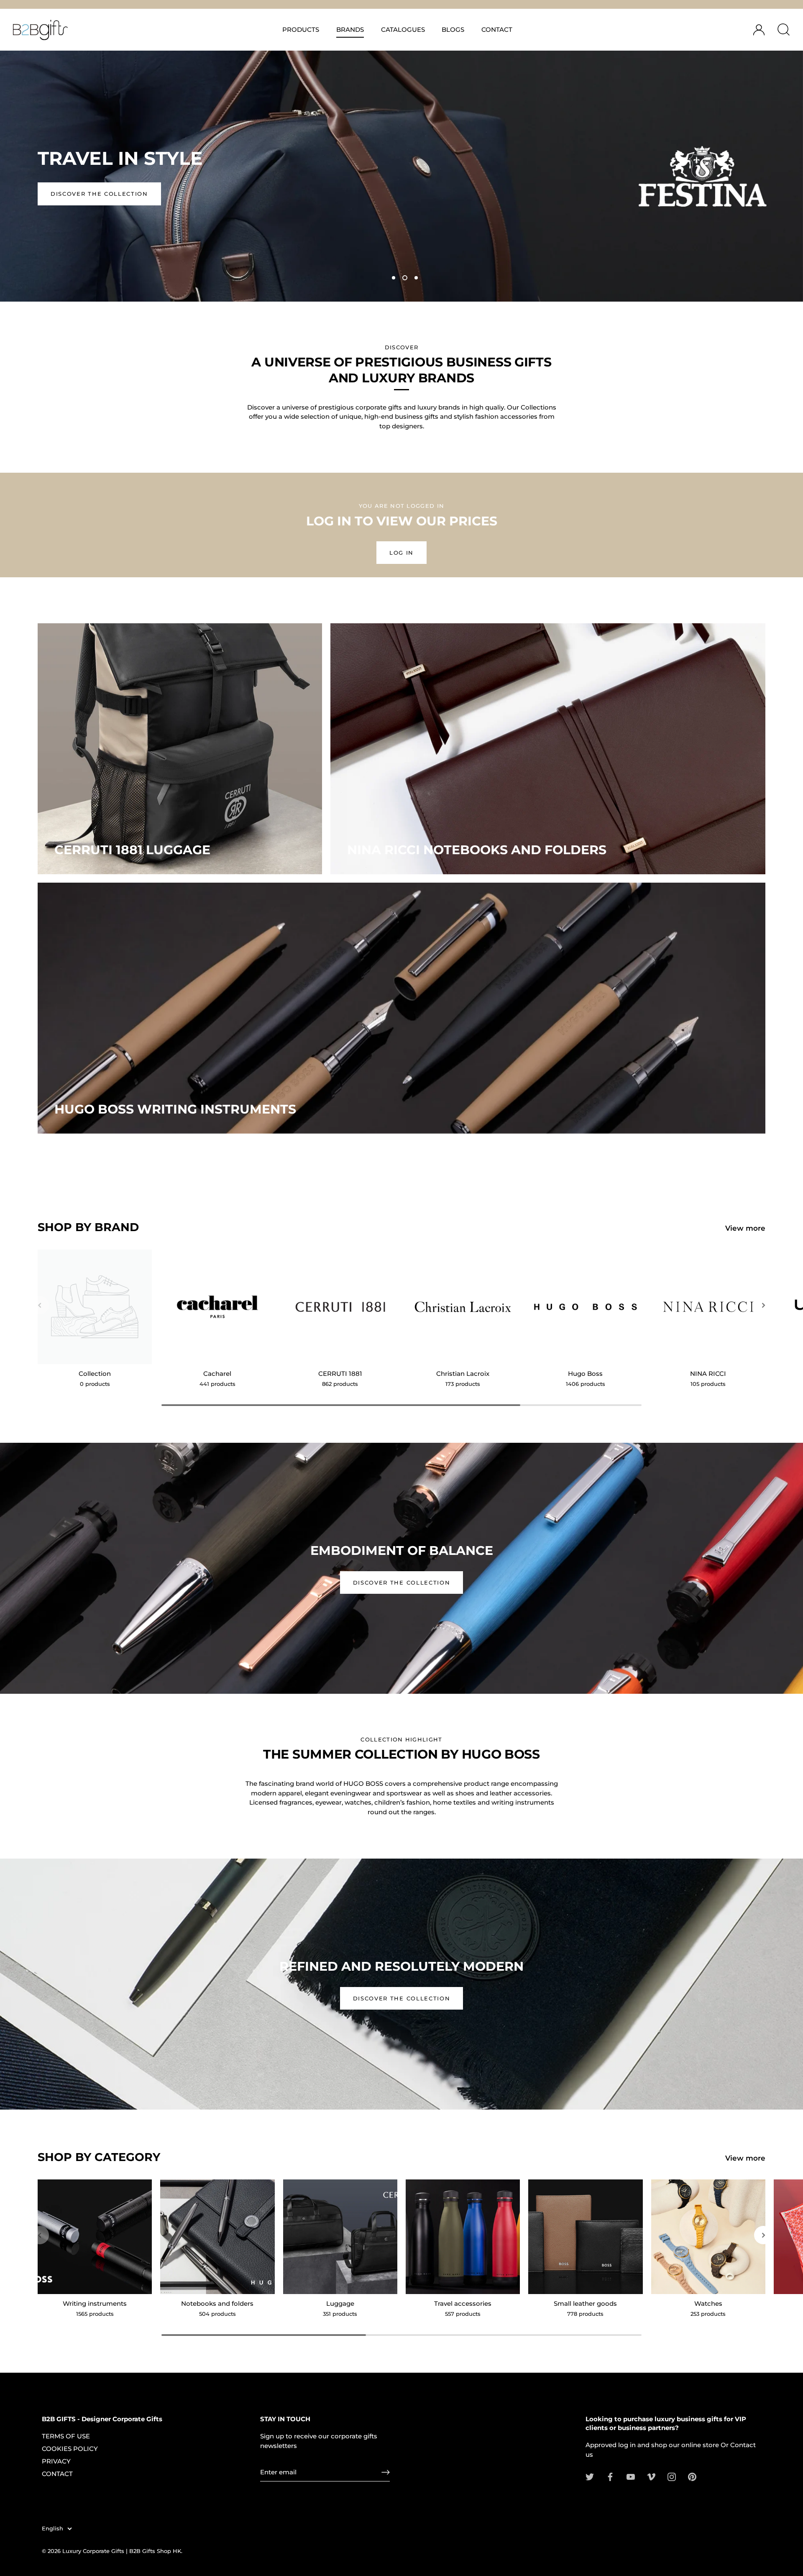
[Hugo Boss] (585, 1307)
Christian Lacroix (463, 1374)
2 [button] (405, 278)
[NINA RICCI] (708, 1307)
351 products (340, 2314)
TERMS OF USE (66, 2436)
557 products (463, 2314)
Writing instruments (95, 2303)
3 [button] (416, 278)
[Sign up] (386, 2472)
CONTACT (497, 29)
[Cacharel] (217, 1307)
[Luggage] (340, 2237)
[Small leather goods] (585, 2237)
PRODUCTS (301, 29)
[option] (401, 176)
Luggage (340, 2303)
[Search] (783, 30)
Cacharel (217, 1374)
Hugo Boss (585, 1374)
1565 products (95, 2314)
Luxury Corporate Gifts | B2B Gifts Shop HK (122, 2551)
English (52, 2529)
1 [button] (394, 278)
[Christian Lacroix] (463, 1307)
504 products (217, 2314)
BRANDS (350, 29)
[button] (40, 1305)
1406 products (586, 1384)
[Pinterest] (692, 2476)
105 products (708, 1384)
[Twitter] (590, 2476)
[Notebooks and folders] (217, 2237)
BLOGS (453, 29)
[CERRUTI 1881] (340, 1307)
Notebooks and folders (217, 2303)
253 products (708, 2314)
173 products (463, 1384)
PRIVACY (56, 2461)
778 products (585, 2314)
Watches (708, 2303)
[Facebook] (610, 2476)
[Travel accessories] (463, 2237)
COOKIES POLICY (70, 2449)
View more (745, 1228)
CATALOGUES (403, 29)
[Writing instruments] (95, 2237)
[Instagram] (672, 2476)
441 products (217, 1384)
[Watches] (708, 2237)
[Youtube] (631, 2476)
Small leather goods (585, 2303)
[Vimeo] (651, 2476)
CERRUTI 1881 (340, 1374)
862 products (340, 1384)
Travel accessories (463, 2303)
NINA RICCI (708, 1374)
